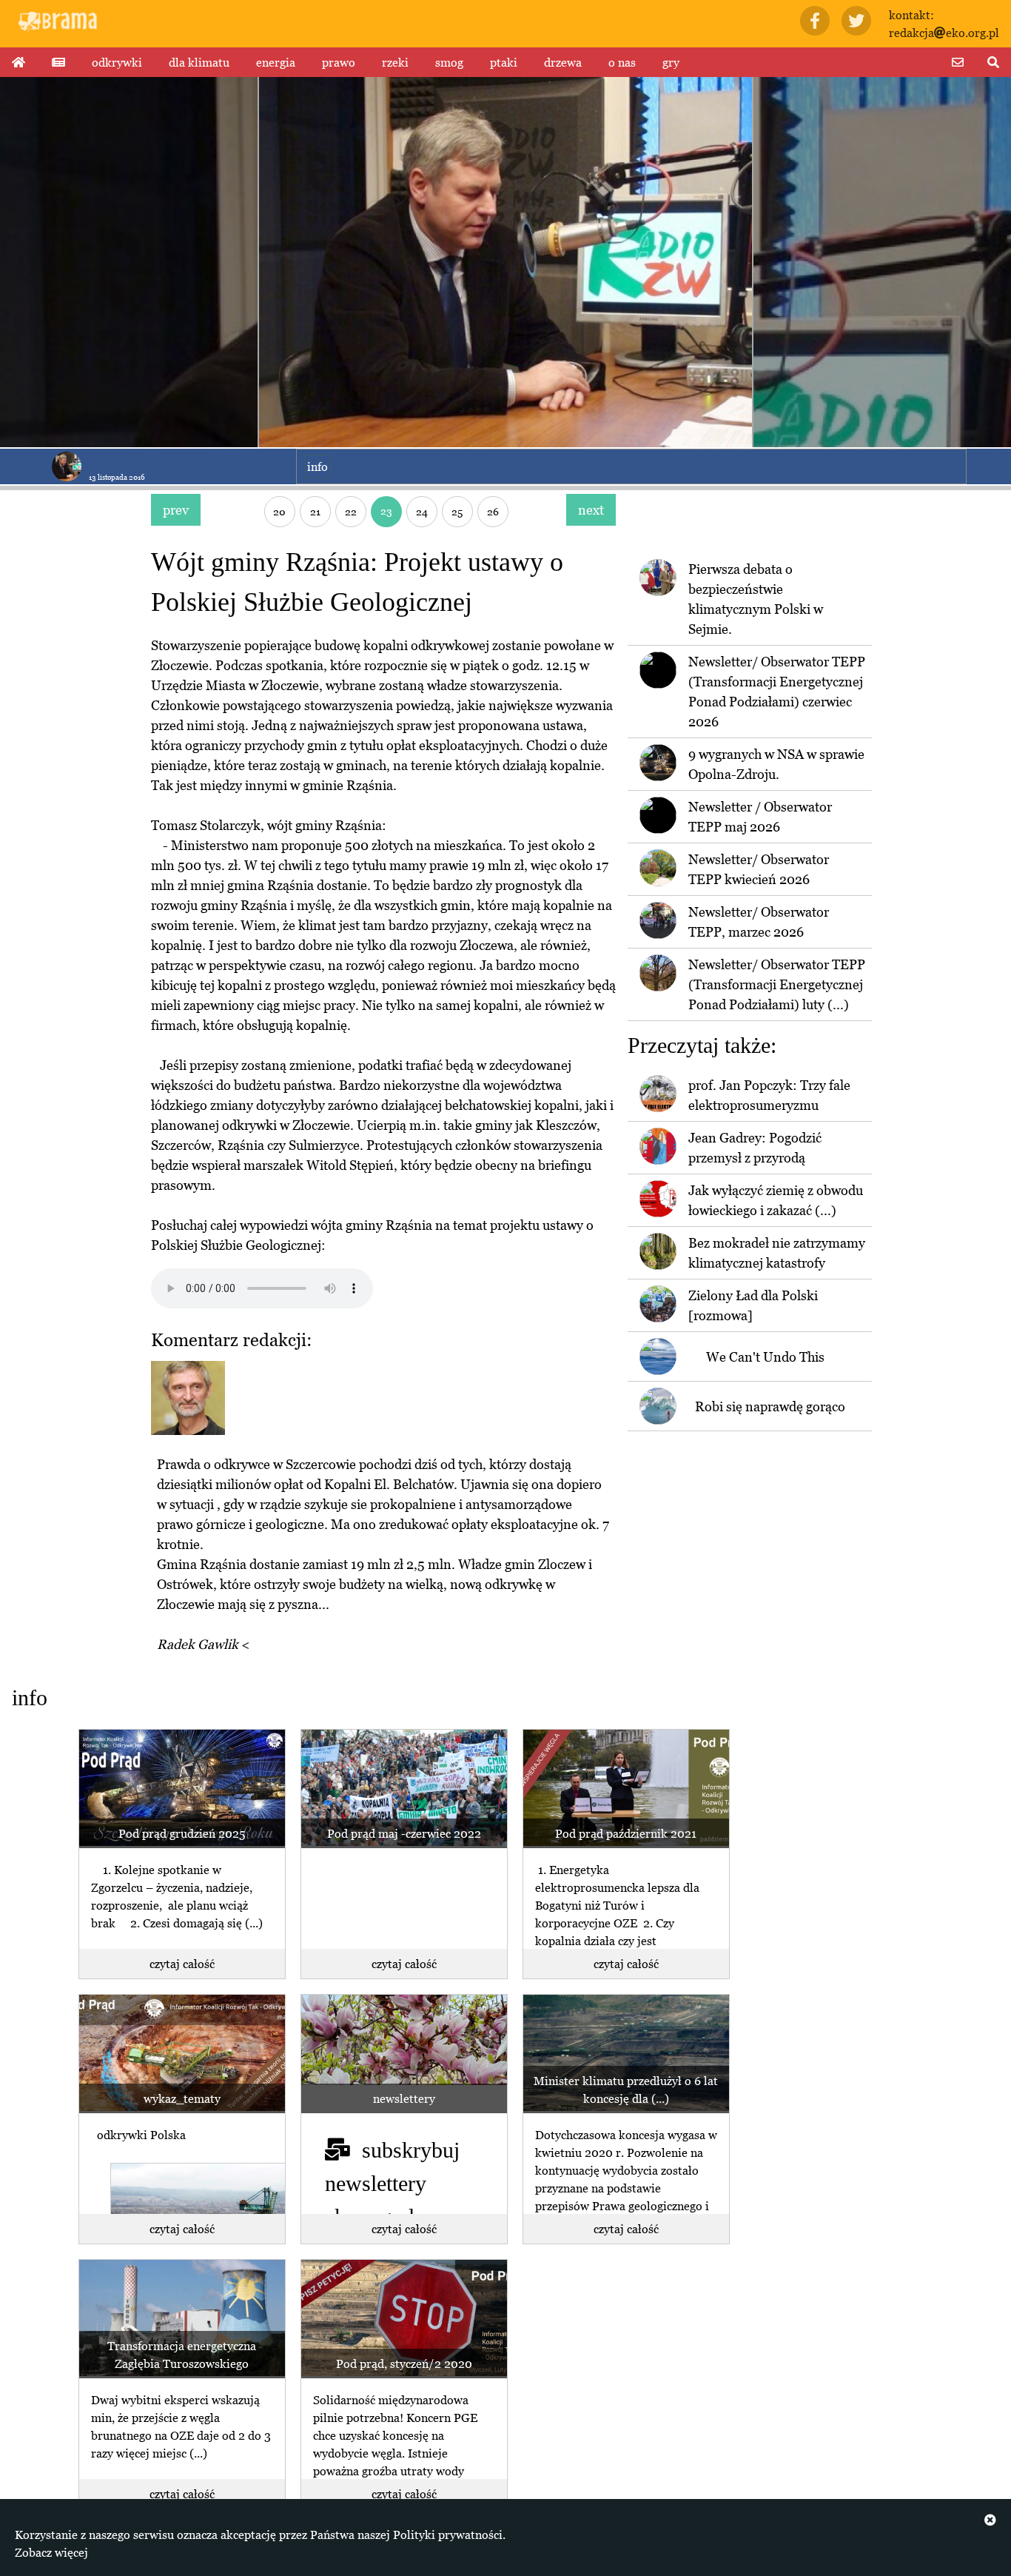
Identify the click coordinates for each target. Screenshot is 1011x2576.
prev (176, 510)
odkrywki (117, 62)
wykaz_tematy (182, 2098)
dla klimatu (199, 62)
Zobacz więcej (51, 2552)
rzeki (395, 62)
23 (386, 511)
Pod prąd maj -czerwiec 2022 (404, 1833)
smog (449, 62)
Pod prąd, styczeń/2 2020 (404, 2363)
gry (671, 62)
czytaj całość (182, 1964)
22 (351, 511)
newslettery (404, 2098)
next (591, 510)
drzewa (563, 62)
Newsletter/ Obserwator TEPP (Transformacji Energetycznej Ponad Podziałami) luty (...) (777, 984)
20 (279, 511)
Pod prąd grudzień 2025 (182, 1833)
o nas (622, 62)
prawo (339, 62)
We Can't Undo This (765, 1357)
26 (493, 511)
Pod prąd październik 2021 (626, 1833)
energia (276, 62)
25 (457, 511)
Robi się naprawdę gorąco (770, 1406)
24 (422, 511)
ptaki (504, 62)
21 (315, 511)
